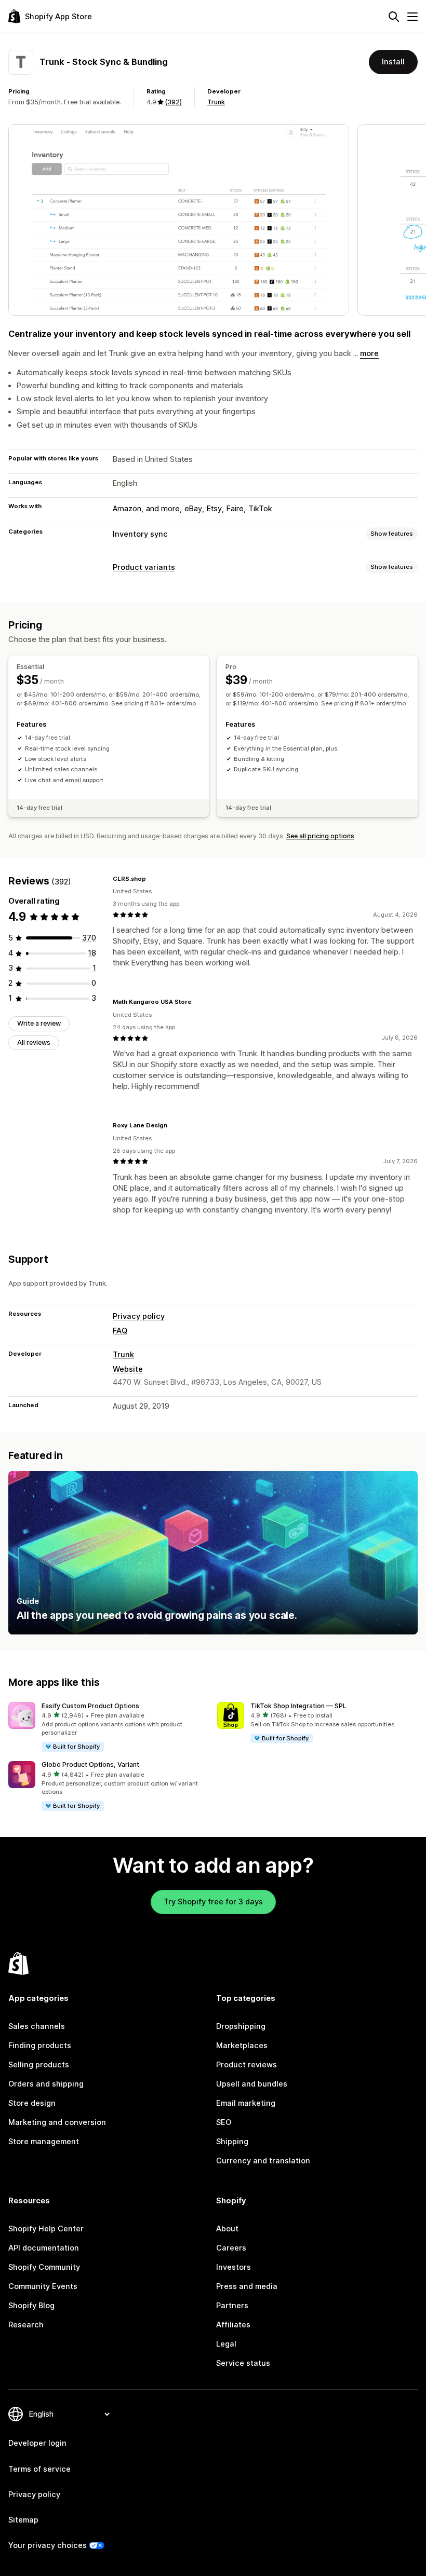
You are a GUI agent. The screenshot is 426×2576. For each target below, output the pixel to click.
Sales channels (37, 2026)
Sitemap (23, 2520)
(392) (173, 102)
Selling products (39, 2065)
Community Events (43, 2286)
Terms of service (39, 2469)
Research (26, 2325)
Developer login (37, 2443)
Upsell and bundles (252, 2084)
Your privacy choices (48, 2545)
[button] (109, 1727)
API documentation (44, 2248)
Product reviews (247, 2065)
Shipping (232, 2142)
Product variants (144, 567)
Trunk (216, 102)
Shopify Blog (31, 2306)
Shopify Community (44, 2267)
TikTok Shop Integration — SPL (298, 1706)
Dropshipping (241, 2026)
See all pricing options (320, 836)
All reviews (34, 1042)
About (227, 2229)
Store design (32, 2103)
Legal (226, 2344)
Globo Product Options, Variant (90, 1764)
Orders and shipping (46, 2084)
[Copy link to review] (152, 879)
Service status (243, 2363)
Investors (234, 2267)
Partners (232, 2306)
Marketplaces (242, 2046)
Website (128, 1369)
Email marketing (246, 2103)
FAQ (120, 1331)
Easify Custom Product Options (90, 1706)
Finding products (40, 2046)
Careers (231, 2248)
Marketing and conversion (57, 2122)
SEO (224, 2122)
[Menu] (412, 17)
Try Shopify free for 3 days (213, 1902)
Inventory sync (140, 534)
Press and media (247, 2286)
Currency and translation (263, 2161)
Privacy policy (139, 1316)
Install (393, 62)
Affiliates (233, 2325)
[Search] (394, 17)
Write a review (39, 1023)
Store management (44, 2142)
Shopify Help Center (46, 2229)
